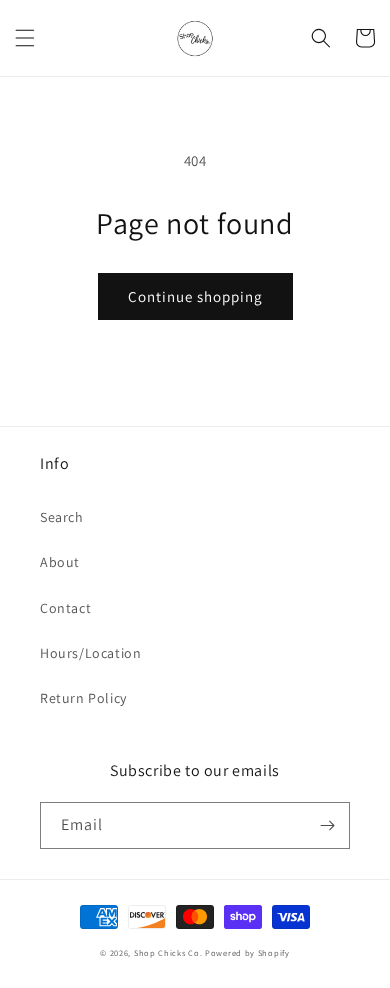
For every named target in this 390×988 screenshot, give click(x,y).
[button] (25, 38)
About (60, 562)
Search (62, 517)
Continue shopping (195, 296)
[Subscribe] (327, 825)
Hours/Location (90, 653)
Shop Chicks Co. (168, 952)
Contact (65, 608)
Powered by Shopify (247, 952)
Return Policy (83, 698)
